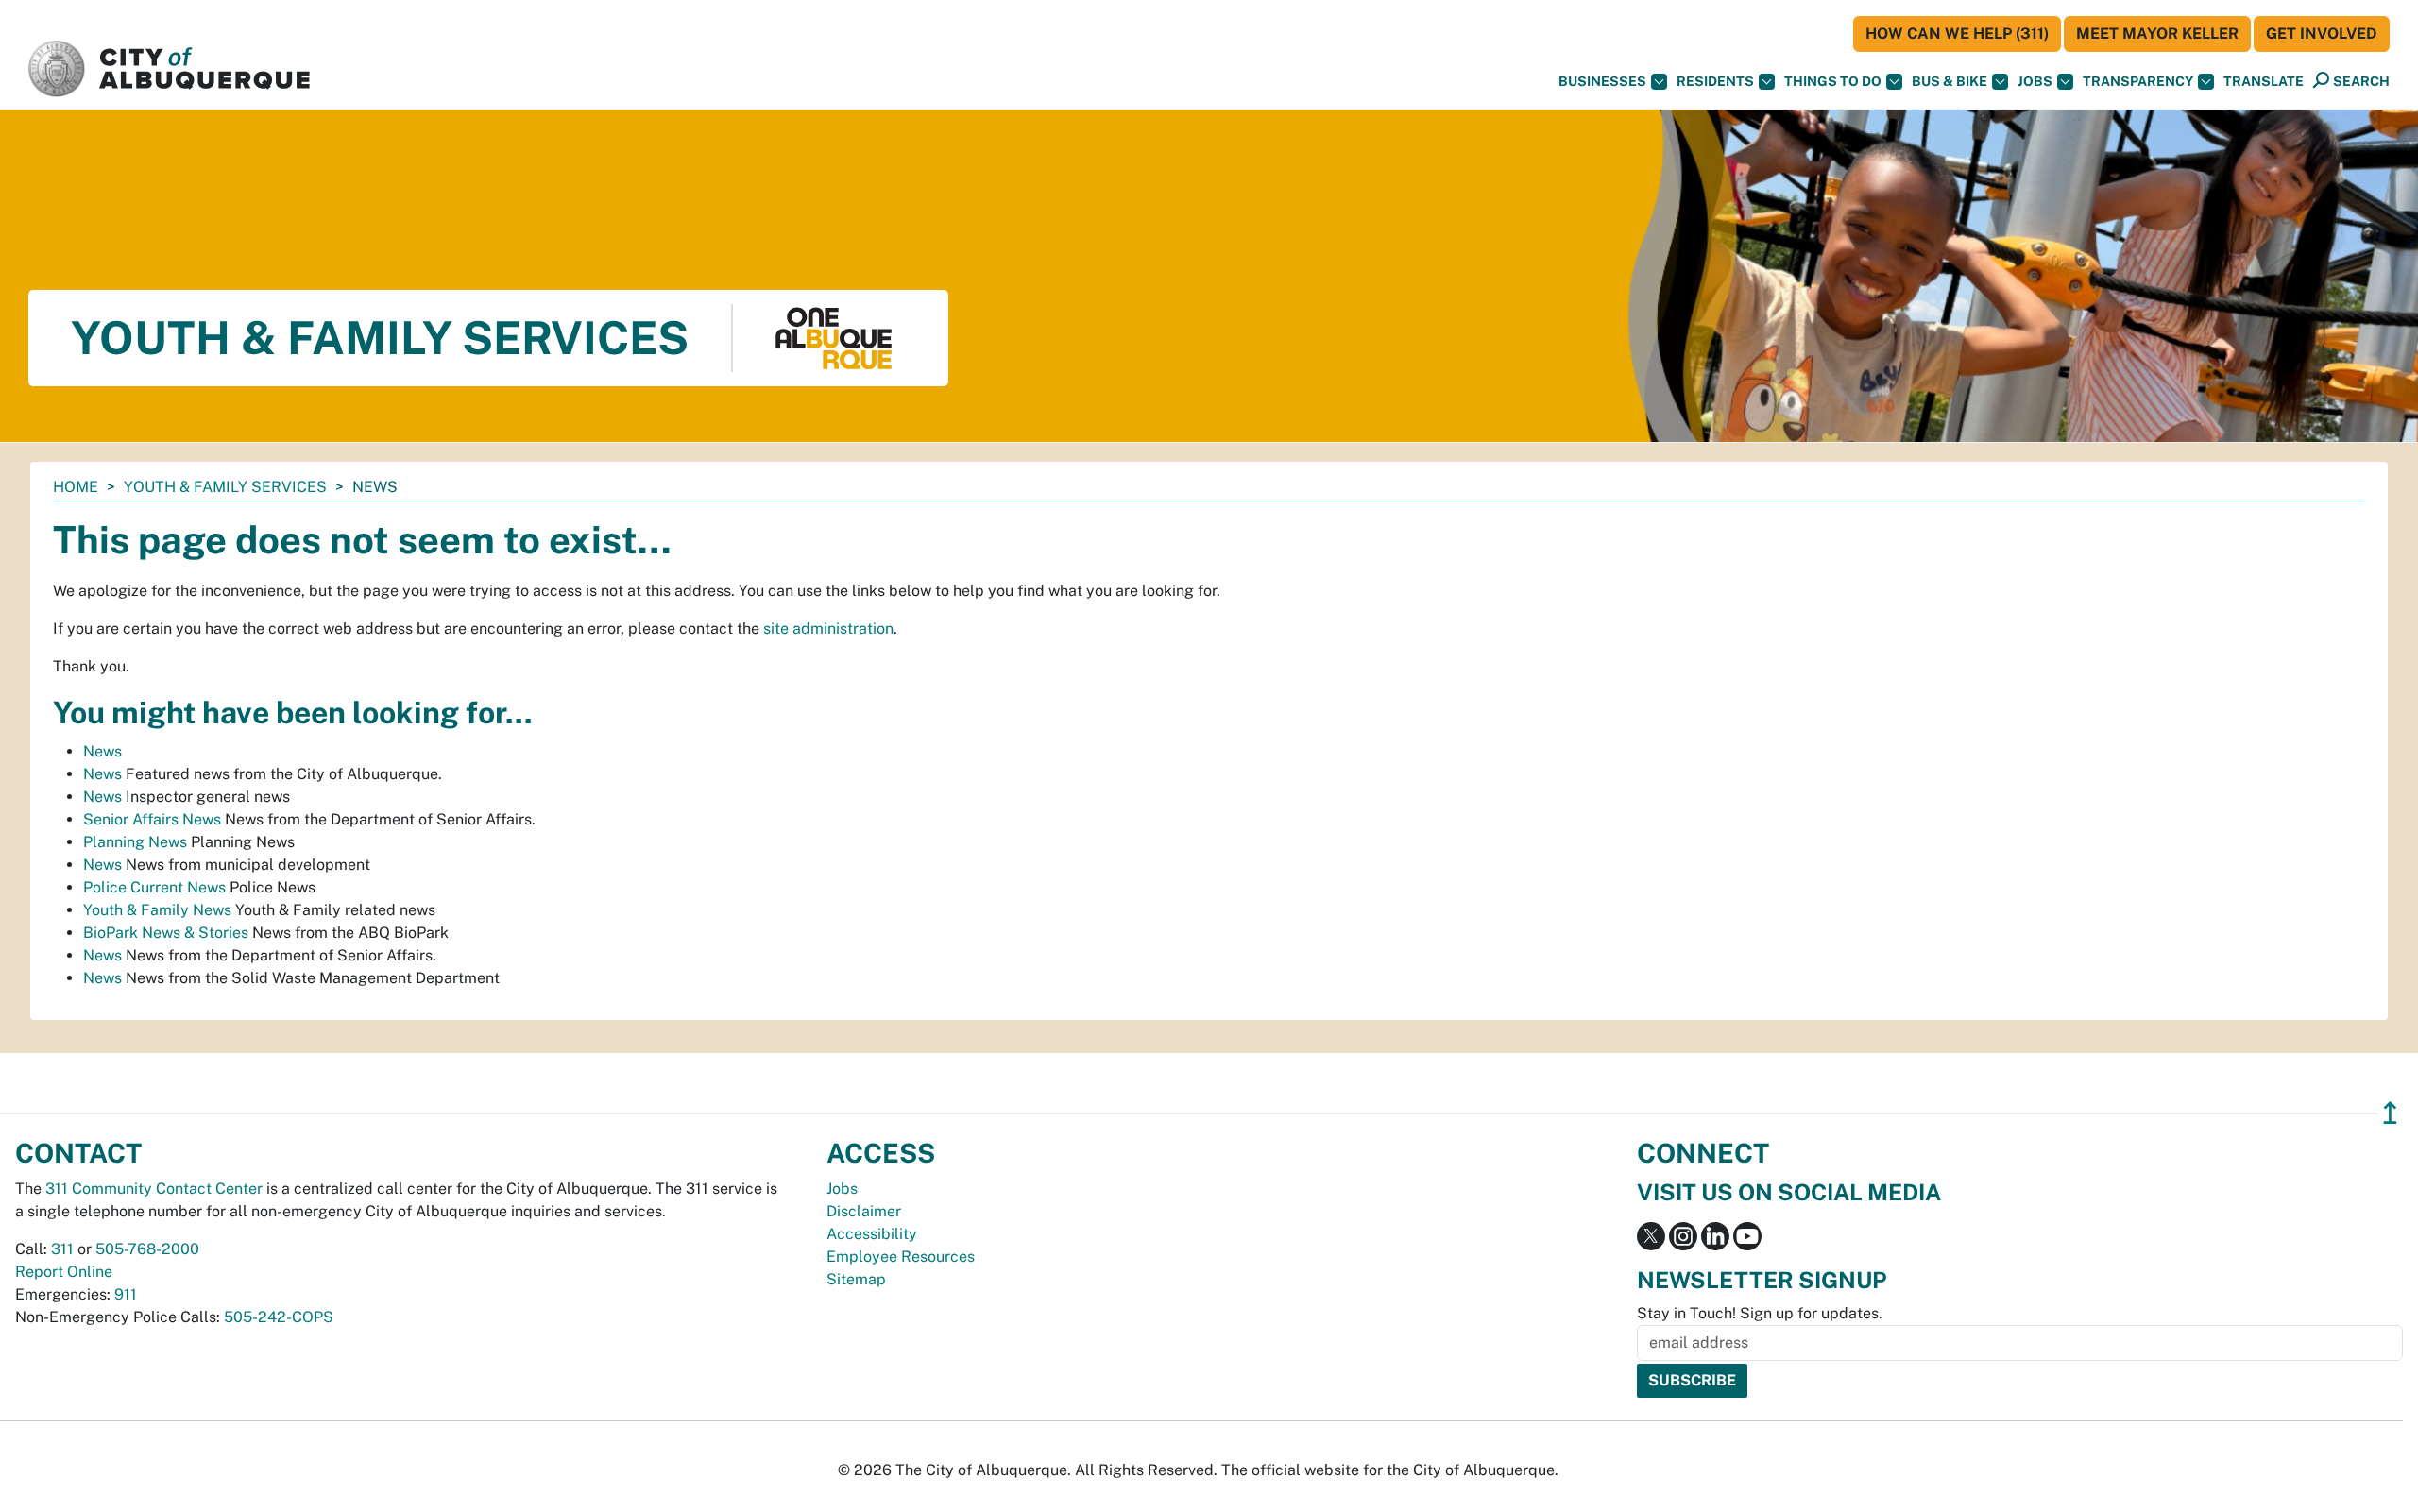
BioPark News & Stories (166, 933)
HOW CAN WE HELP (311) (1957, 34)
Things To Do (1833, 81)
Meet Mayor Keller (2157, 34)
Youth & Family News (157, 910)
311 (62, 1249)
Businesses (1602, 81)
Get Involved (2322, 34)
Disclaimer (864, 1211)
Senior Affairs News (152, 819)
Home (76, 487)
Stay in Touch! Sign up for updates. (1760, 1313)
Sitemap (856, 1279)
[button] (2264, 82)
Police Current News (154, 887)
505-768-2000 (147, 1249)
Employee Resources (901, 1257)
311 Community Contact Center (154, 1189)
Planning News (135, 842)
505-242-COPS (279, 1317)
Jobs (2035, 81)
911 (126, 1294)
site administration (828, 629)
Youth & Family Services (225, 487)
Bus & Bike (1950, 81)
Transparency (2138, 81)
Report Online (64, 1272)
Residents (1715, 81)
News (102, 751)
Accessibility (872, 1234)
